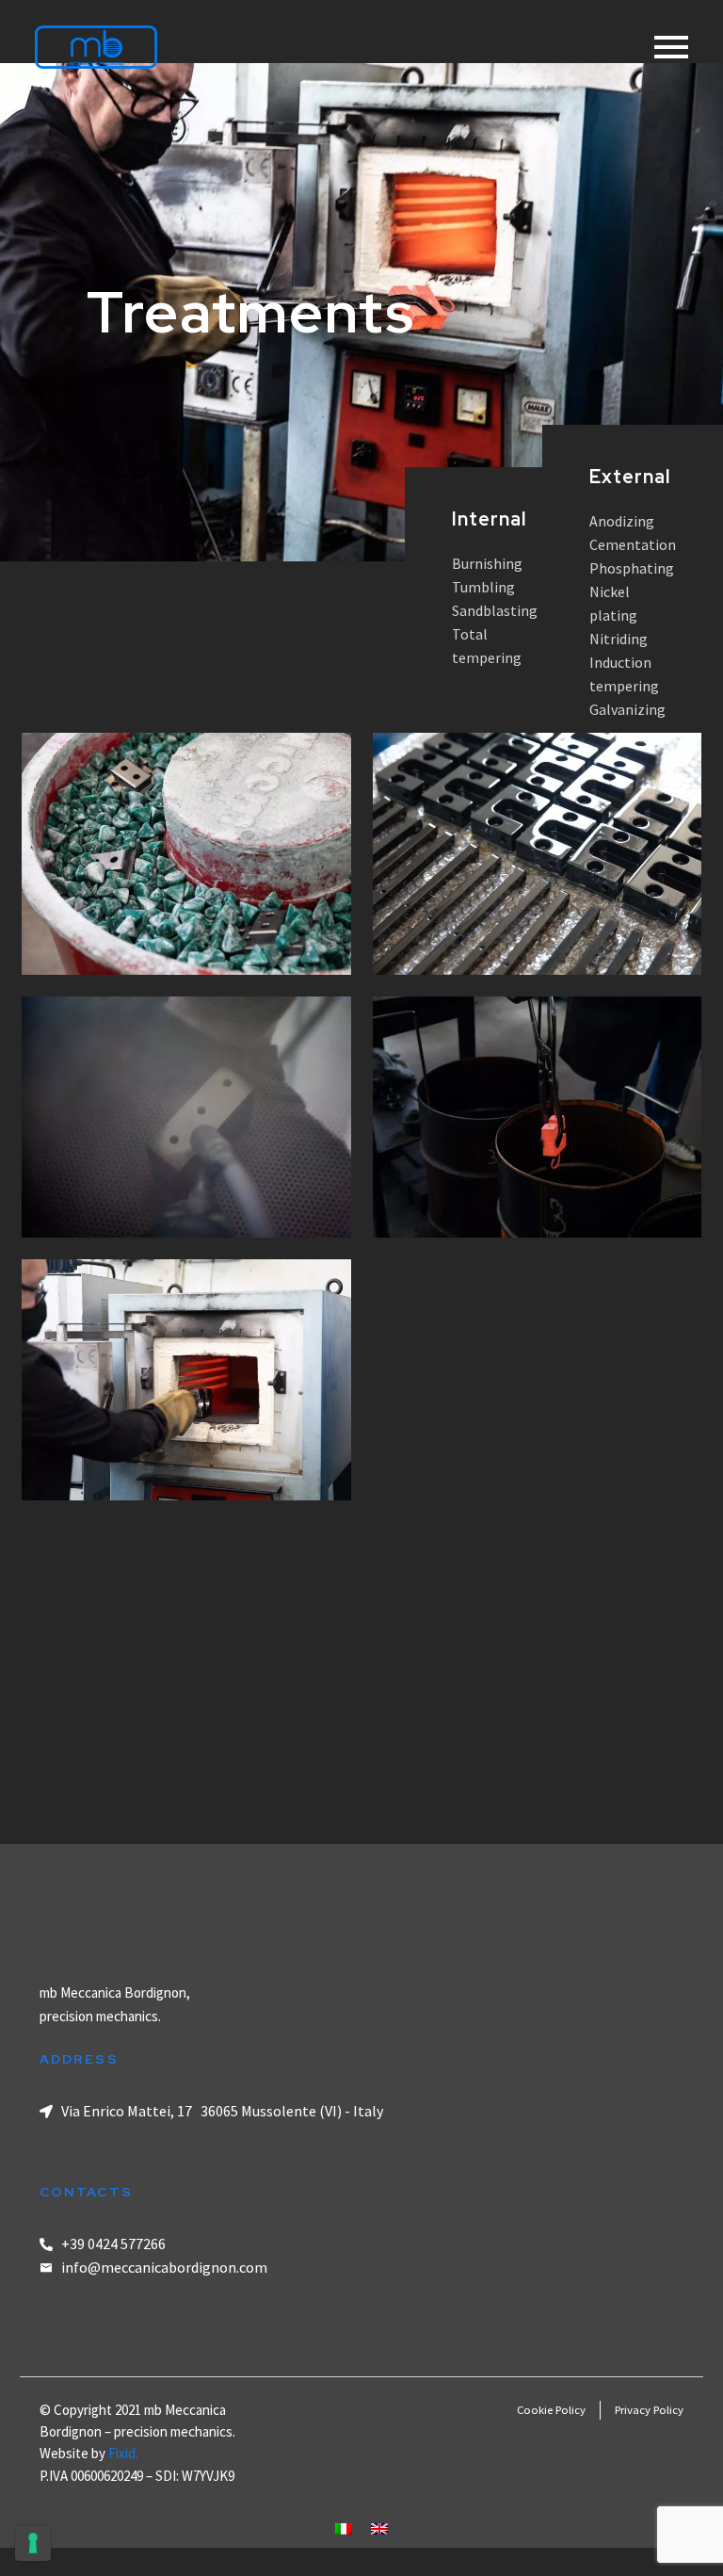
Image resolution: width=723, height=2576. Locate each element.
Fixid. (123, 2453)
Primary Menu (671, 47)
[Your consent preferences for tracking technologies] (33, 2543)
